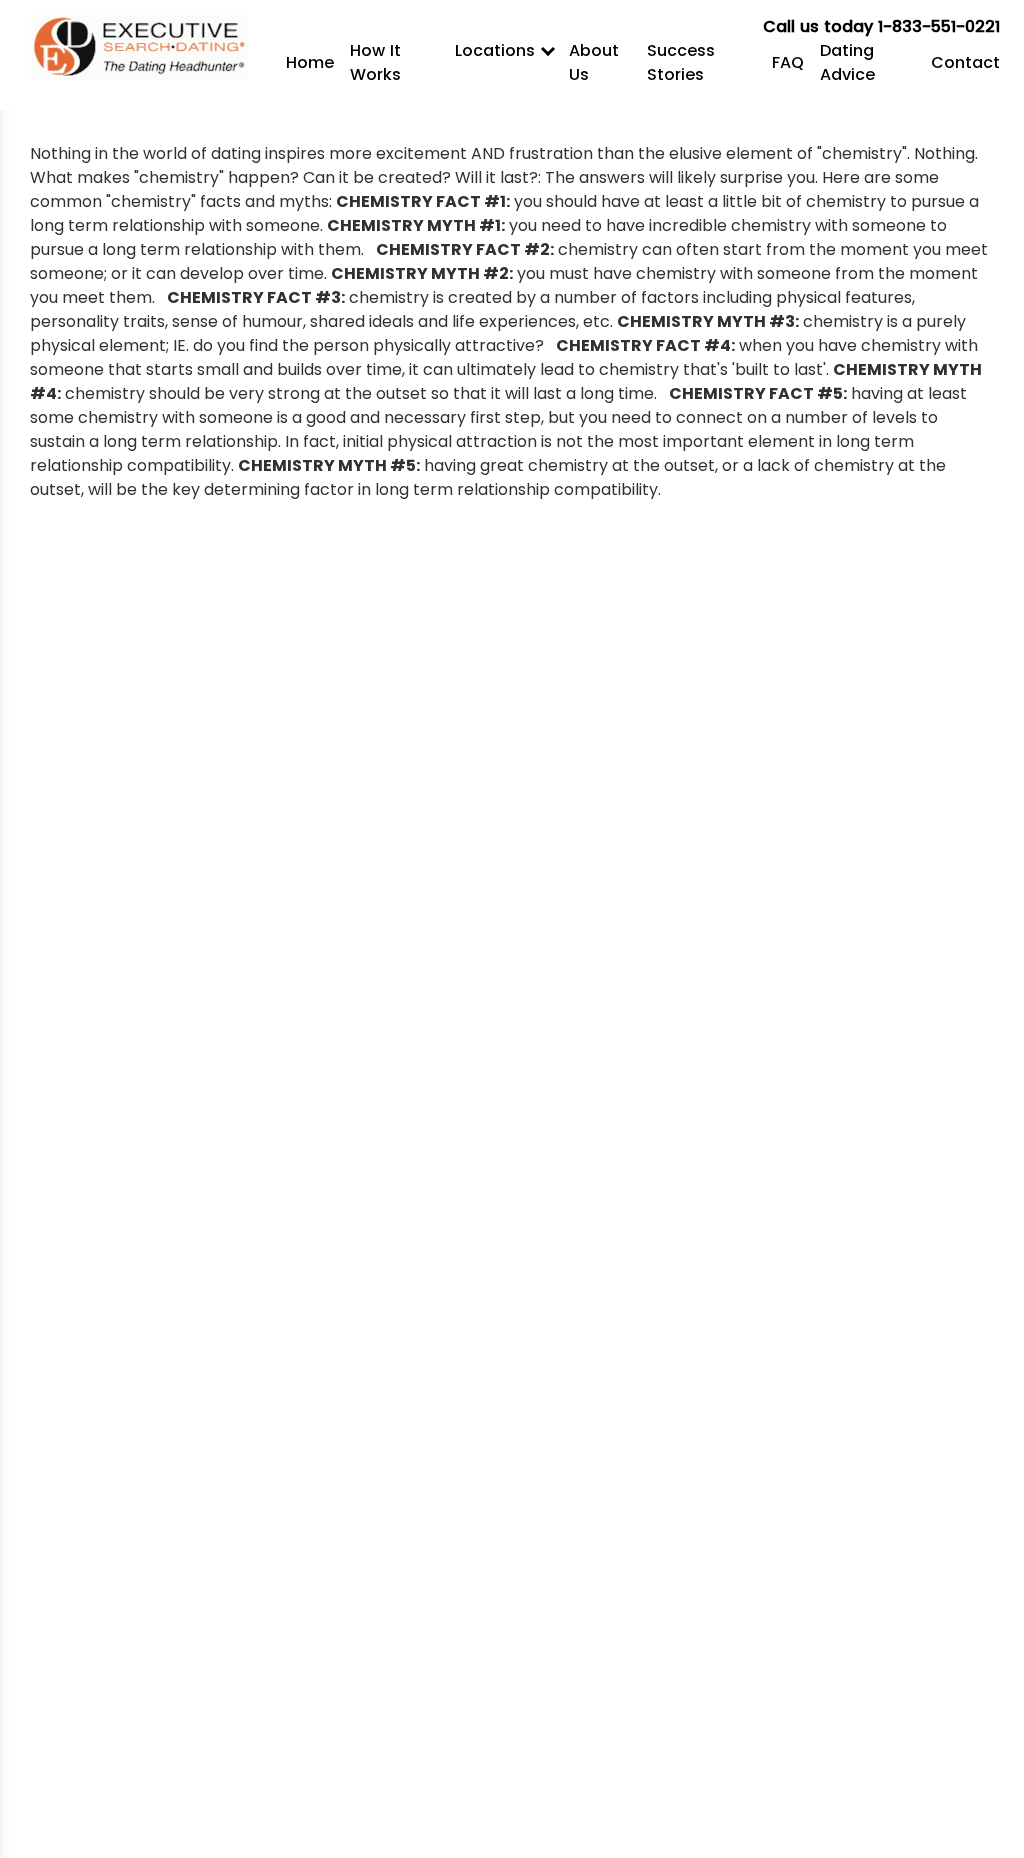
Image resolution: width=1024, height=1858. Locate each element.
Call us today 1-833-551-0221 (881, 26)
